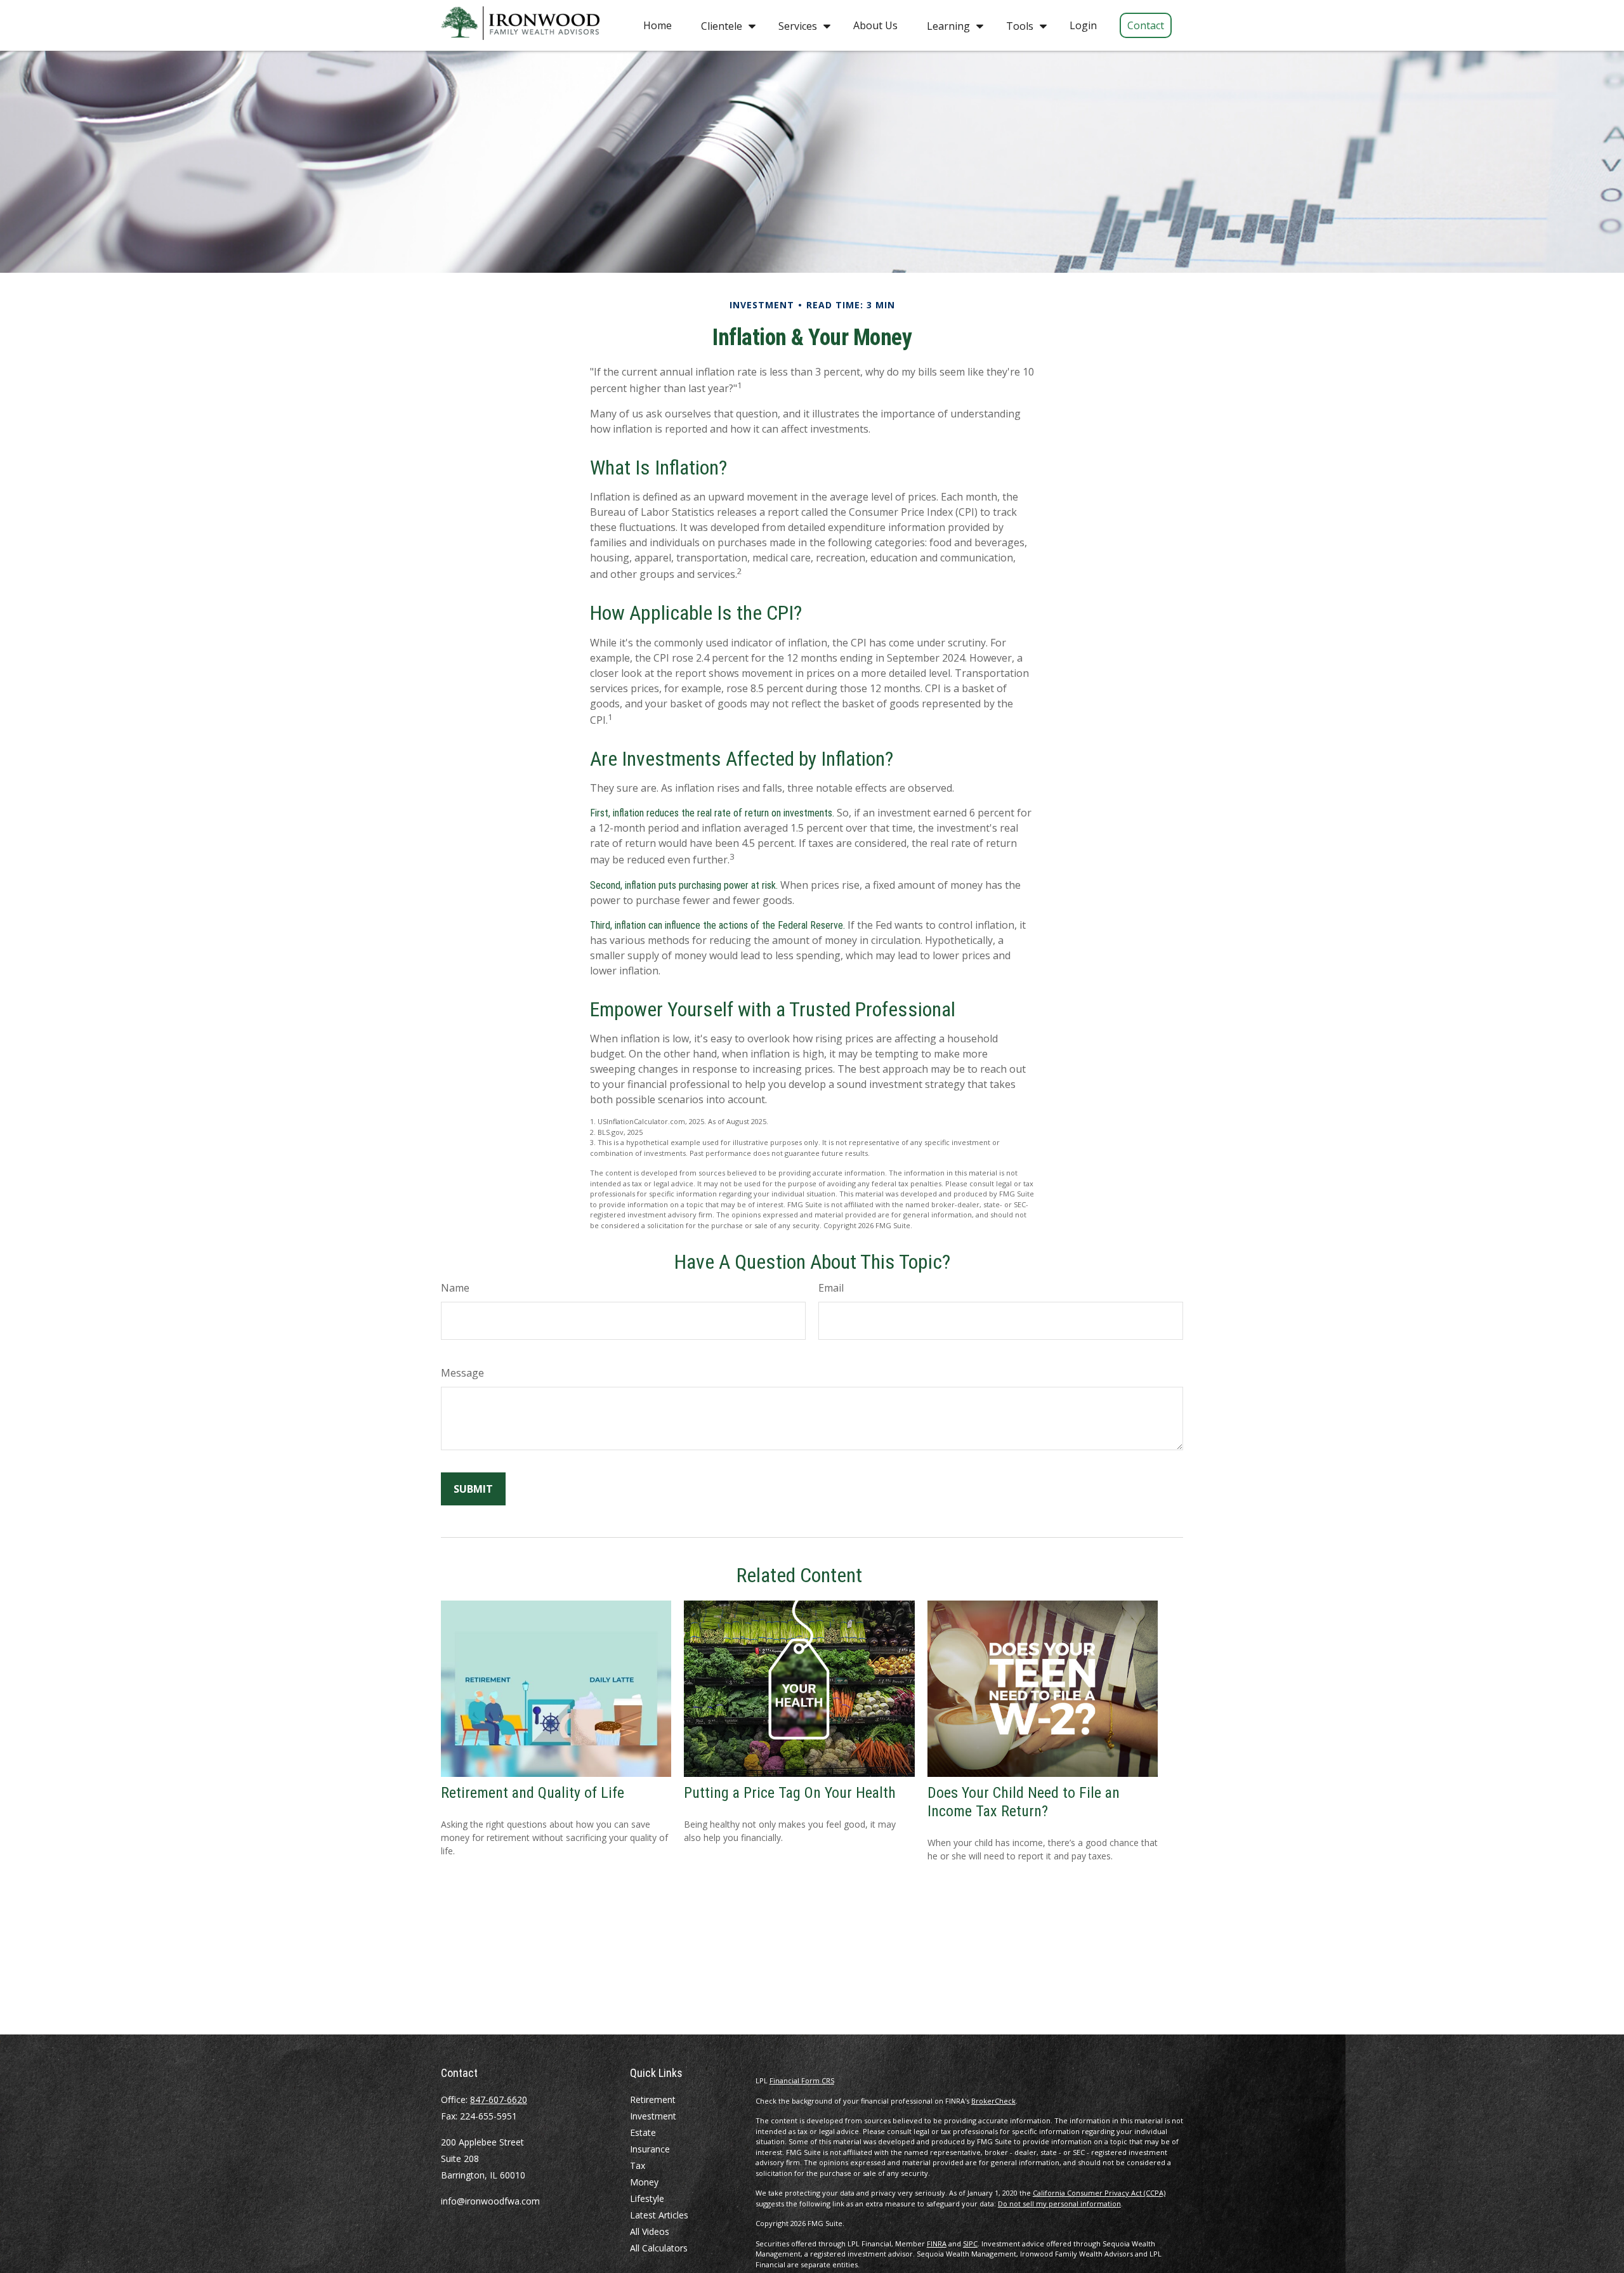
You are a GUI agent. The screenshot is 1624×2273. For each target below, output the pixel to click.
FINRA (937, 2244)
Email (831, 1288)
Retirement (653, 2099)
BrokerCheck (993, 2101)
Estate (643, 2132)
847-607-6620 (499, 2099)
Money (644, 2182)
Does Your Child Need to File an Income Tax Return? (1024, 1802)
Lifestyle (647, 2198)
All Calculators (659, 2248)
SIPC (970, 2244)
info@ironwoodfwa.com (490, 2201)
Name (455, 1288)
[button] (658, 25)
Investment (653, 2116)
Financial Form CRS (802, 2080)
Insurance (650, 2149)
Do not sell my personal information (1059, 2204)
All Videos (650, 2231)
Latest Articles (659, 2215)
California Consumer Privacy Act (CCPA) (1099, 2193)
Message (462, 1373)
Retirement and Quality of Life (533, 1793)
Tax (638, 2165)
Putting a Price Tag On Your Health (790, 1793)
